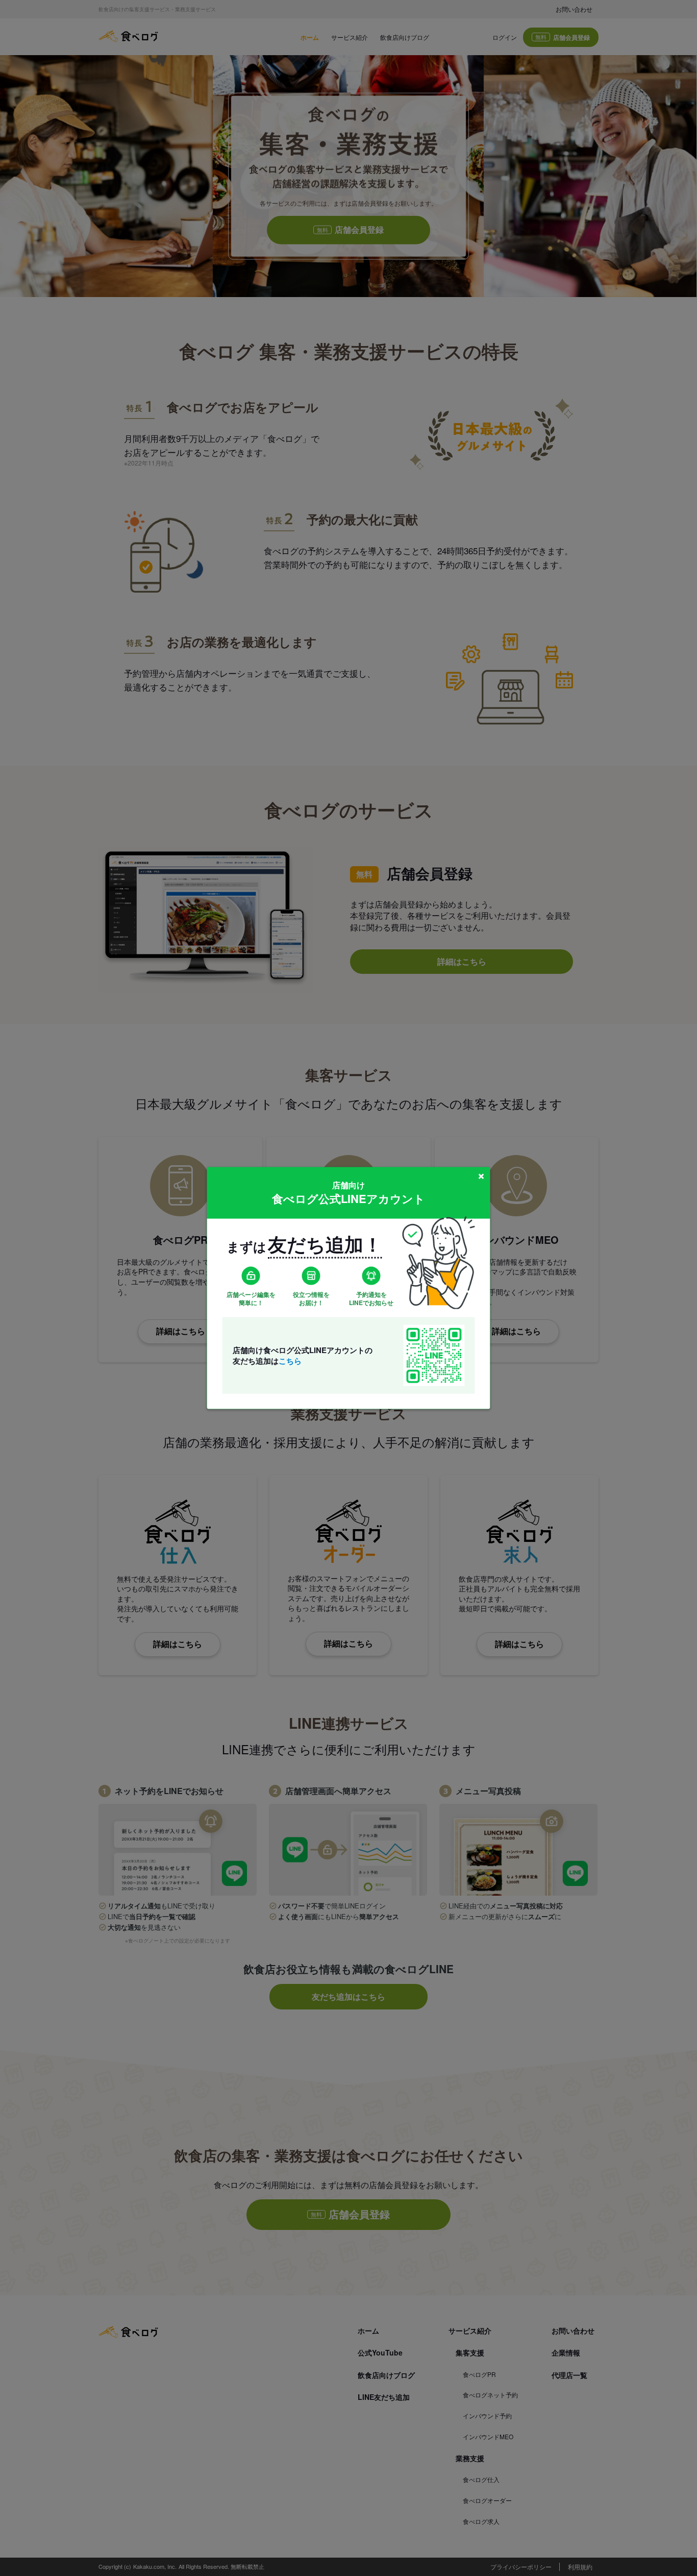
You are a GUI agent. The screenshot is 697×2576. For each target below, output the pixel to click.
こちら (290, 1361)
